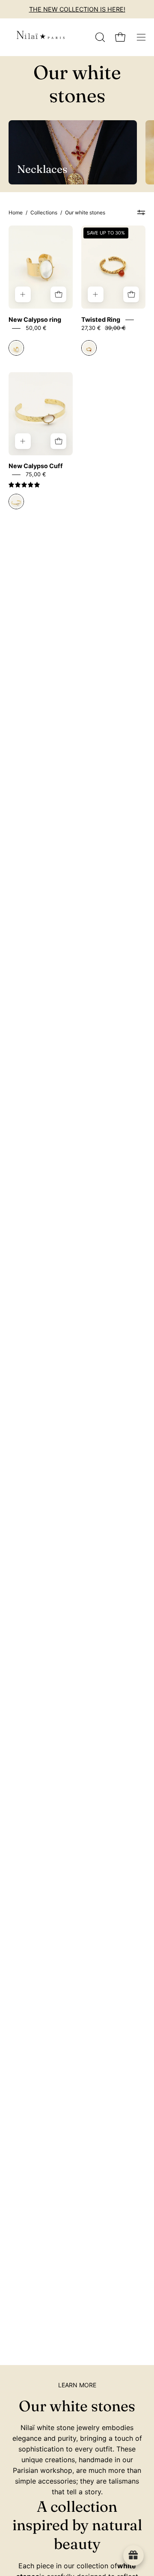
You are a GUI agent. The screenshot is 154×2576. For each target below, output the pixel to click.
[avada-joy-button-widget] (133, 2555)
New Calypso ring (35, 319)
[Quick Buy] (58, 295)
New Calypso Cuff (36, 466)
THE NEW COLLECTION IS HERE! (77, 9)
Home (16, 212)
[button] (99, 37)
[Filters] (141, 213)
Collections (44, 212)
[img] (24, 485)
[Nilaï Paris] (41, 37)
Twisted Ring (101, 319)
